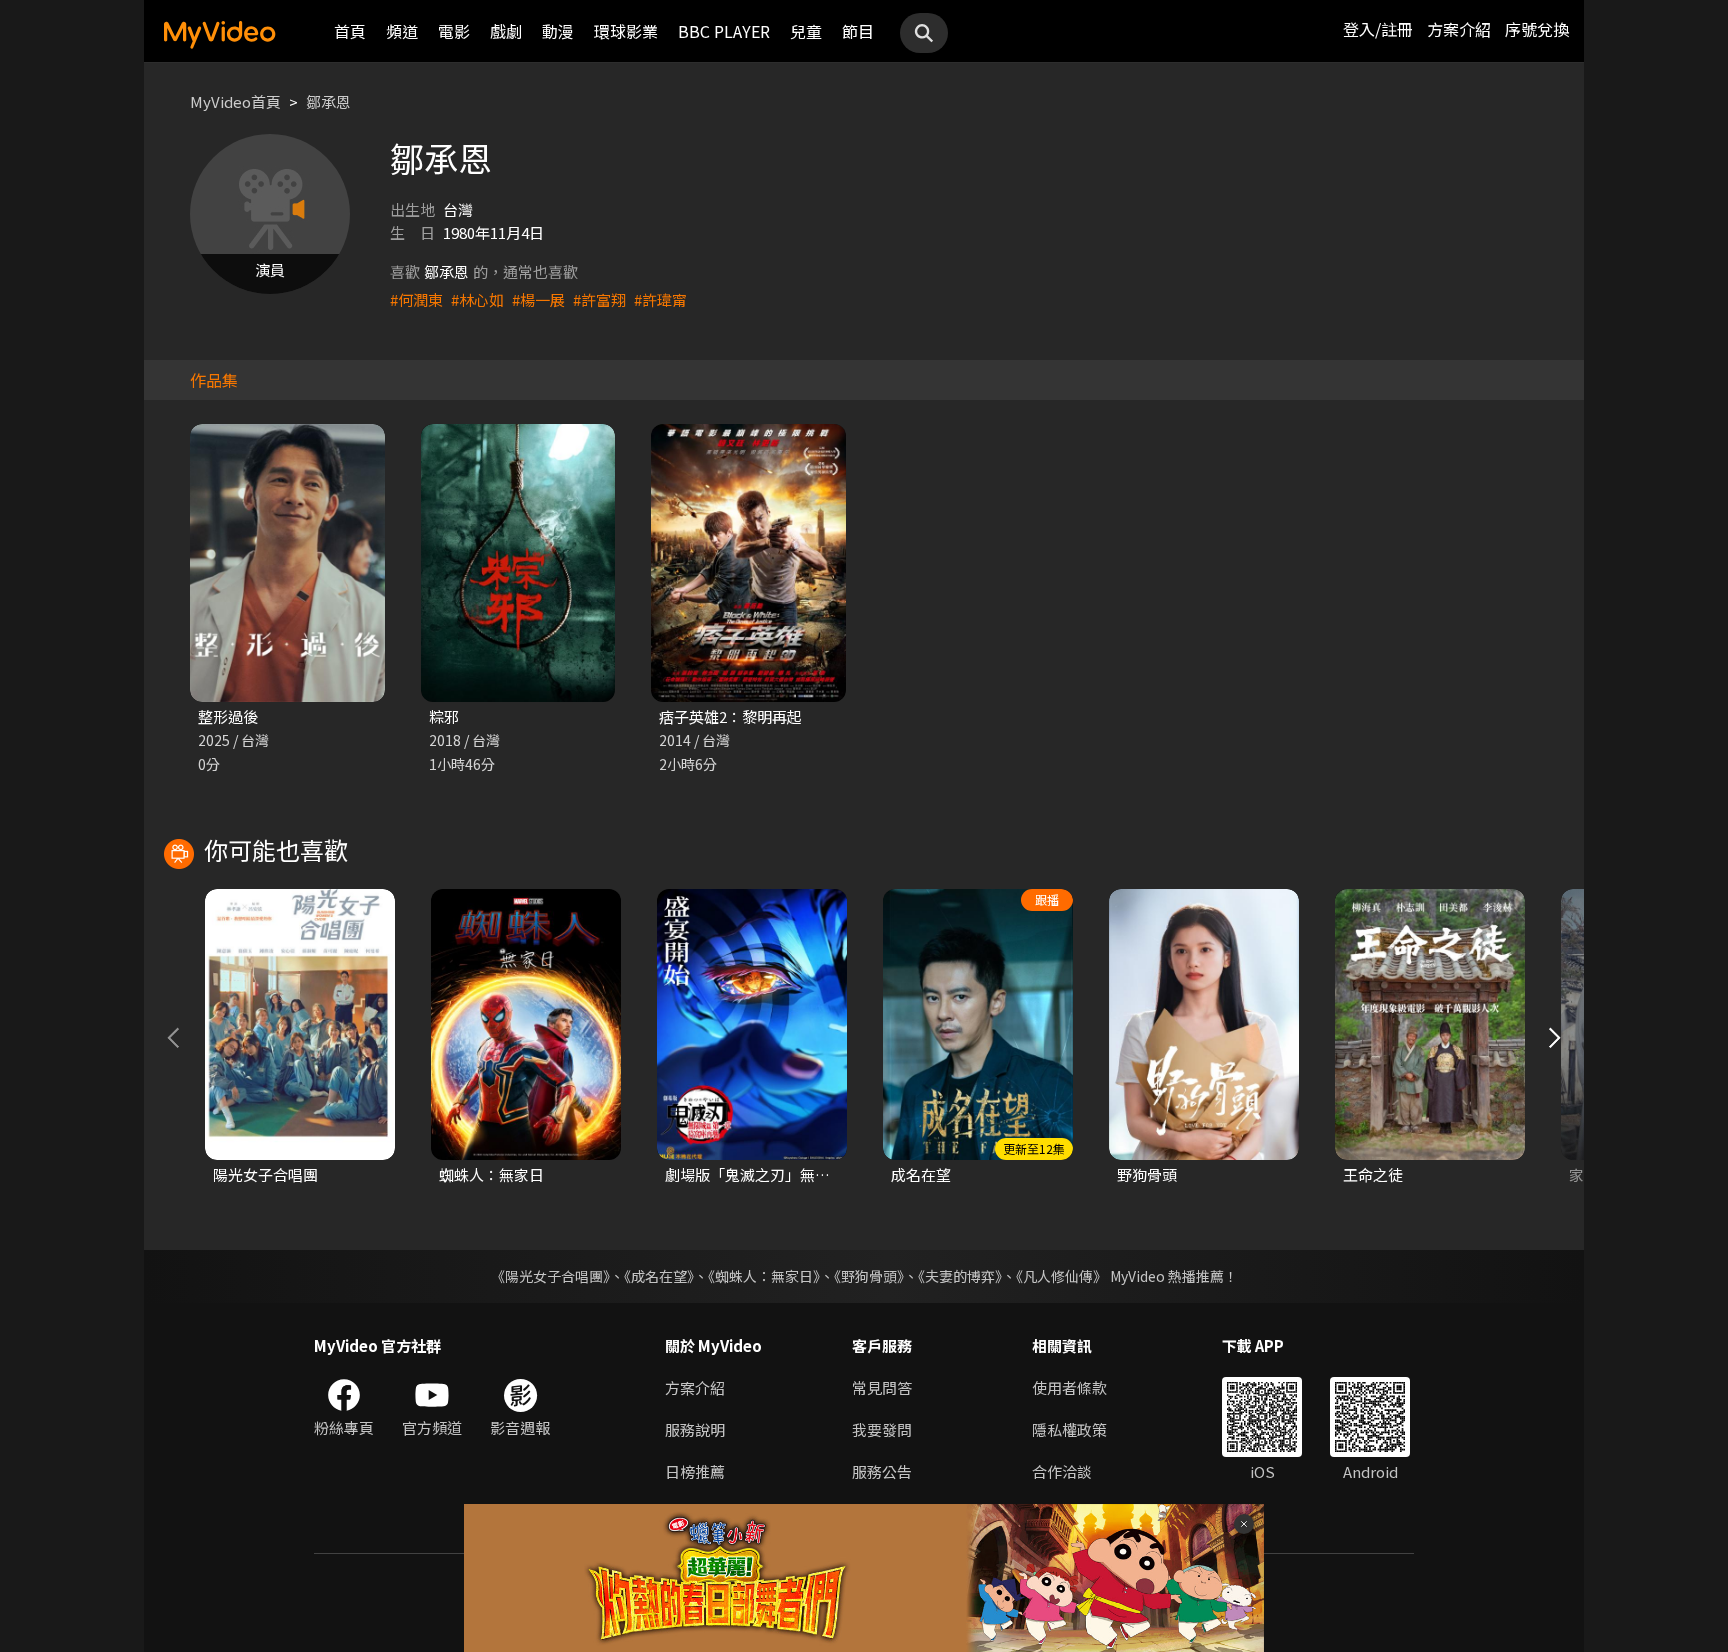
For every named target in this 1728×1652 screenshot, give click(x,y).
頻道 (402, 31)
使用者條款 (1069, 1387)
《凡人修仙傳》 (1061, 1276)
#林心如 (477, 299)
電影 (454, 31)
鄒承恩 (328, 101)
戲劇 (506, 31)
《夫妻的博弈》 (960, 1276)
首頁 (350, 31)
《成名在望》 (659, 1276)
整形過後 (228, 716)
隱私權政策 (1069, 1429)
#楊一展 (538, 299)
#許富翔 (599, 299)
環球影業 (626, 31)
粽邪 (444, 716)
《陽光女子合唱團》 (550, 1276)
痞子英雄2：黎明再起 (730, 716)
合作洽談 (1062, 1471)
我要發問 (882, 1429)
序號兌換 (1537, 29)
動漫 (558, 31)
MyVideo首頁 (235, 101)
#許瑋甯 (660, 299)
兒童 (806, 31)
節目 (858, 31)
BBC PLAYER (724, 31)
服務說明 (695, 1429)
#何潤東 (416, 299)
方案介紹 (1459, 29)
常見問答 (882, 1387)
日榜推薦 (695, 1471)
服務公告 (882, 1471)
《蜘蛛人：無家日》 (764, 1276)
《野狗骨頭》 (869, 1276)
